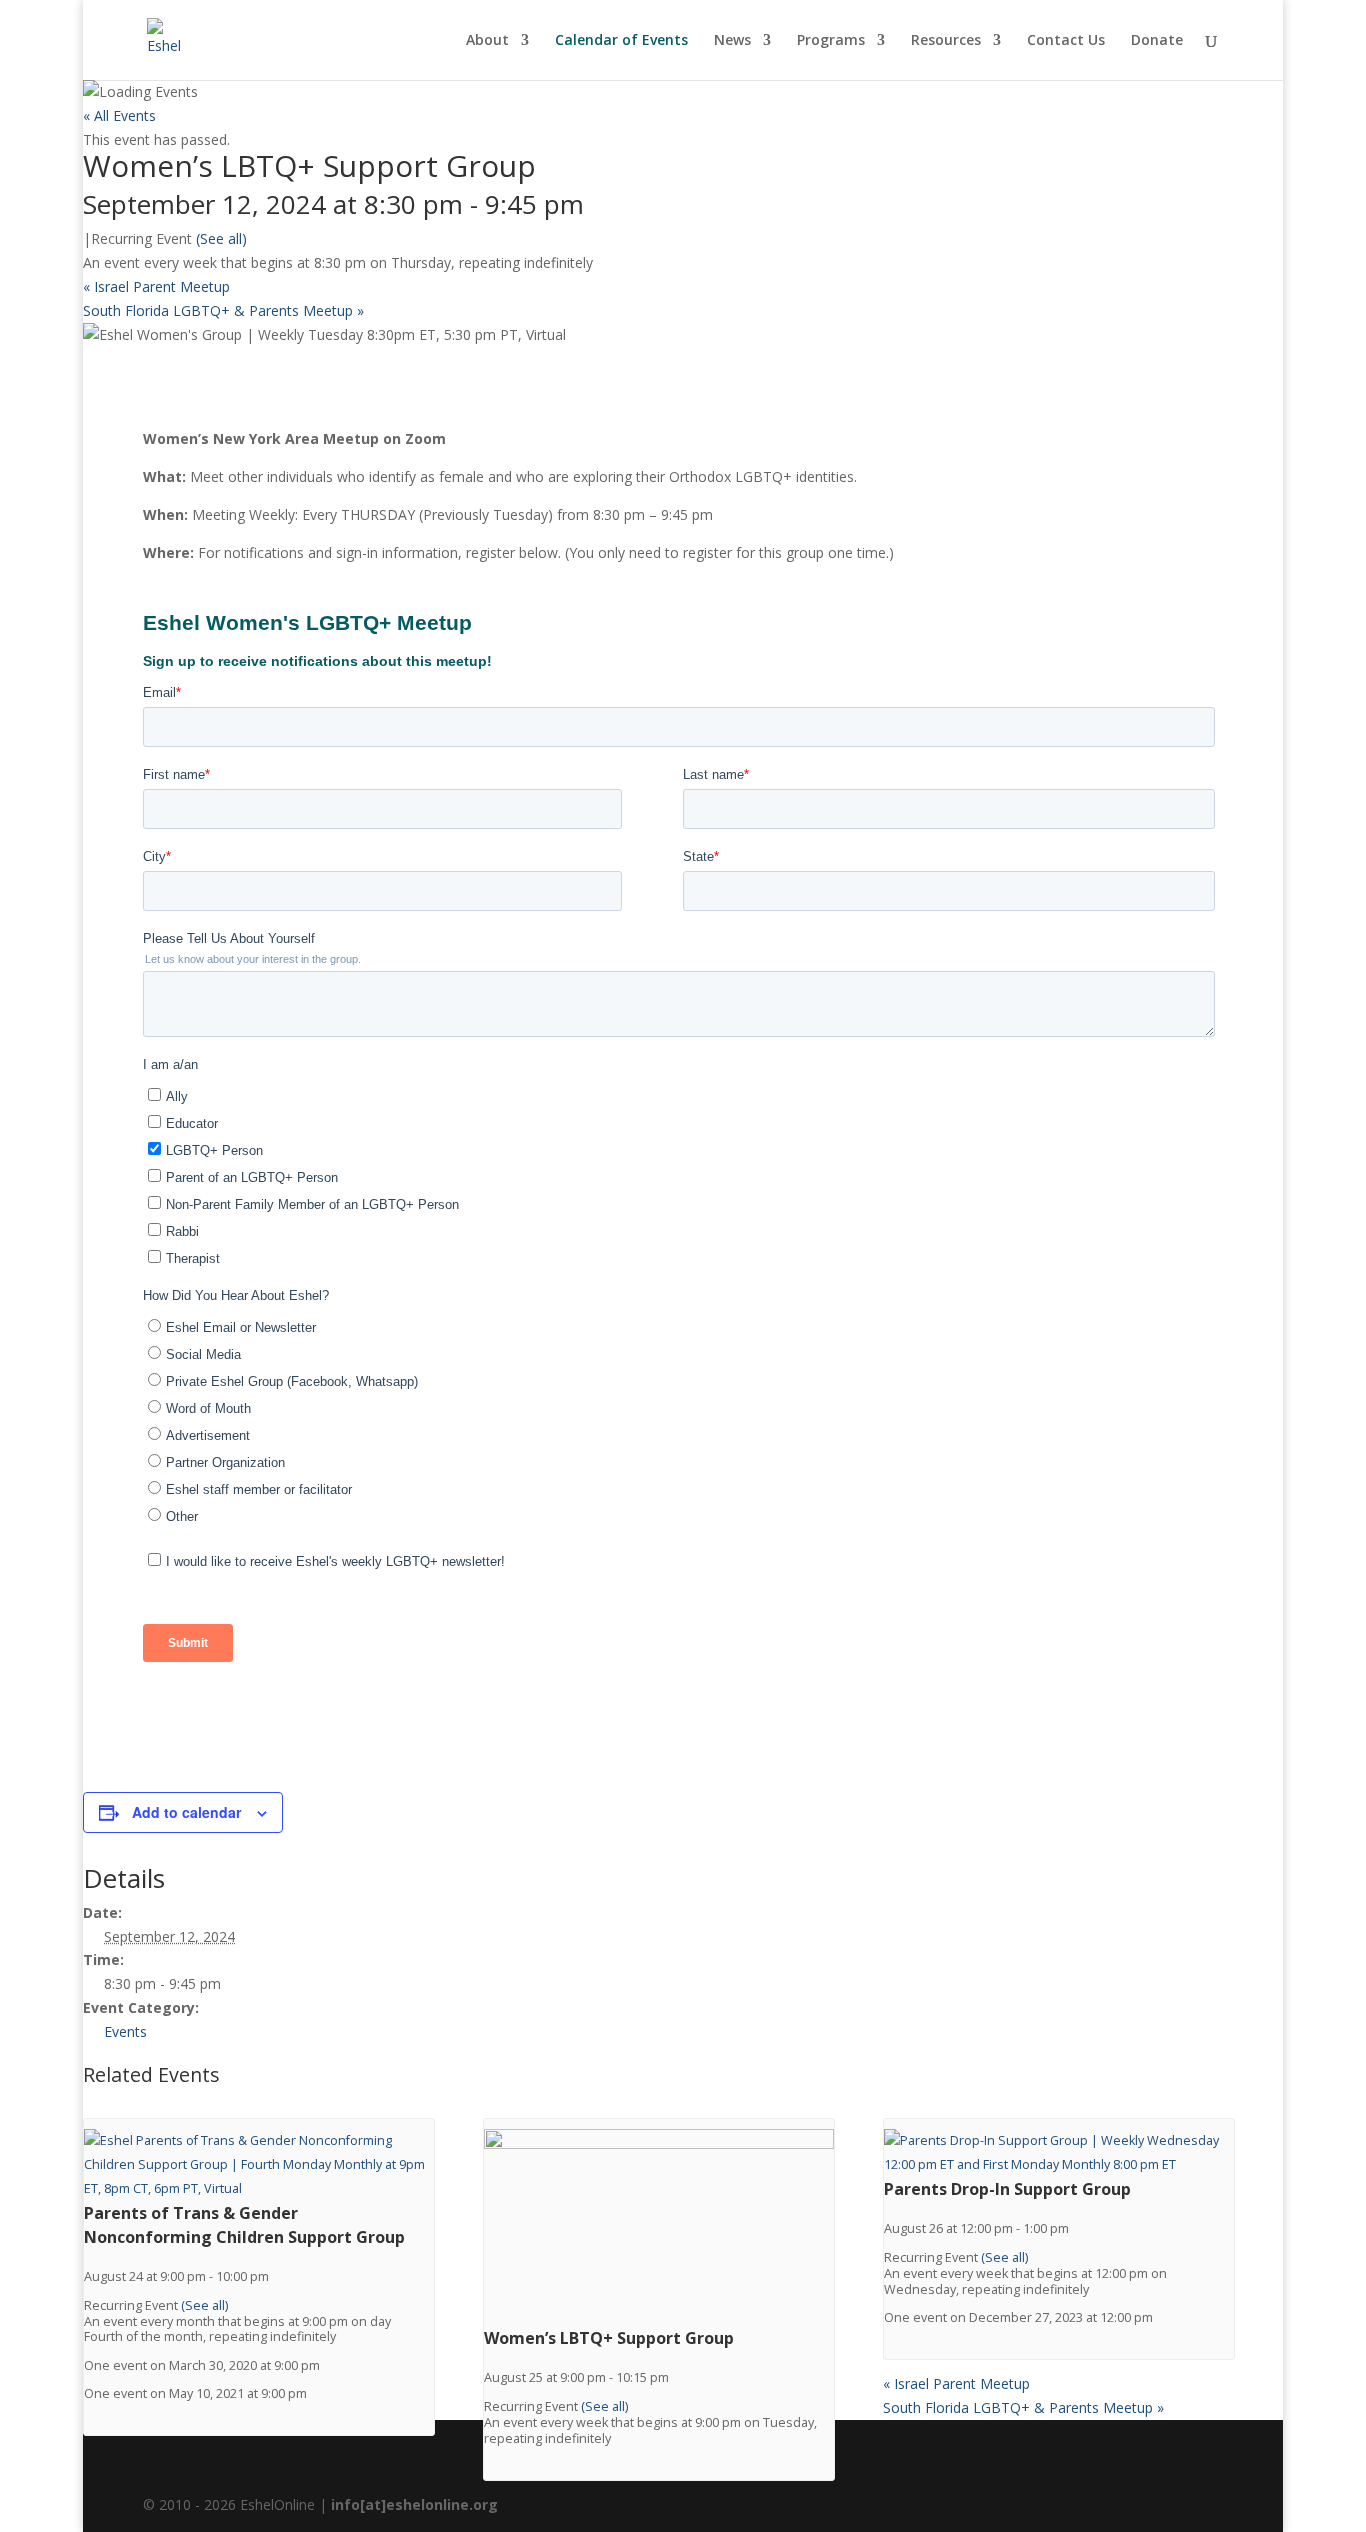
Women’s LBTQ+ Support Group (609, 2338)
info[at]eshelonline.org (414, 2504)
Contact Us (1066, 41)
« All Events (119, 115)
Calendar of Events (621, 41)
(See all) (221, 238)
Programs (831, 41)
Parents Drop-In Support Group (1007, 2189)
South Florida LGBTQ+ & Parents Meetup (223, 310)
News (732, 41)
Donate (1157, 41)
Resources (946, 41)
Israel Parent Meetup (156, 286)
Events (125, 2031)
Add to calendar (186, 1812)
